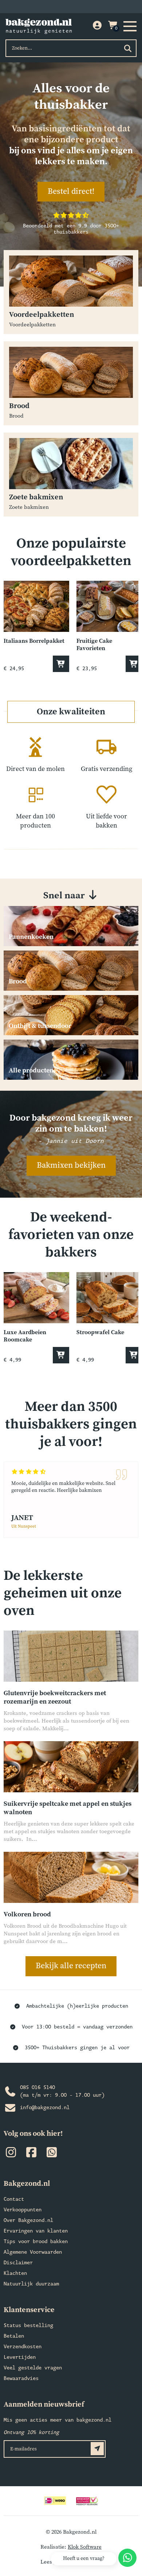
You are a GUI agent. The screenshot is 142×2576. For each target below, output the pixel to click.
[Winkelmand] (113, 26)
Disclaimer (18, 2263)
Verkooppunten (23, 2210)
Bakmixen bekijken (71, 1165)
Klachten (15, 2274)
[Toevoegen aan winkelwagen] (61, 664)
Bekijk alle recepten (71, 1966)
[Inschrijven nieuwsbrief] (97, 2449)
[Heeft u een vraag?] (127, 2558)
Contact (14, 2199)
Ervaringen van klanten (36, 2231)
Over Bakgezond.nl (28, 2221)
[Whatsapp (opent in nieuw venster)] (52, 2154)
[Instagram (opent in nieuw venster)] (11, 2154)
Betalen (14, 2336)
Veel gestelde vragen (33, 2368)
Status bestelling (28, 2326)
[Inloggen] (97, 26)
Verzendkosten (23, 2347)
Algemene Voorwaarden (33, 2252)
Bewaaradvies (21, 2379)
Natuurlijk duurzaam (31, 2284)
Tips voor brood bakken (36, 2242)
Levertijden (20, 2358)
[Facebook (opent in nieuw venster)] (31, 2154)
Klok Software (85, 2547)
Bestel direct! (71, 191)
